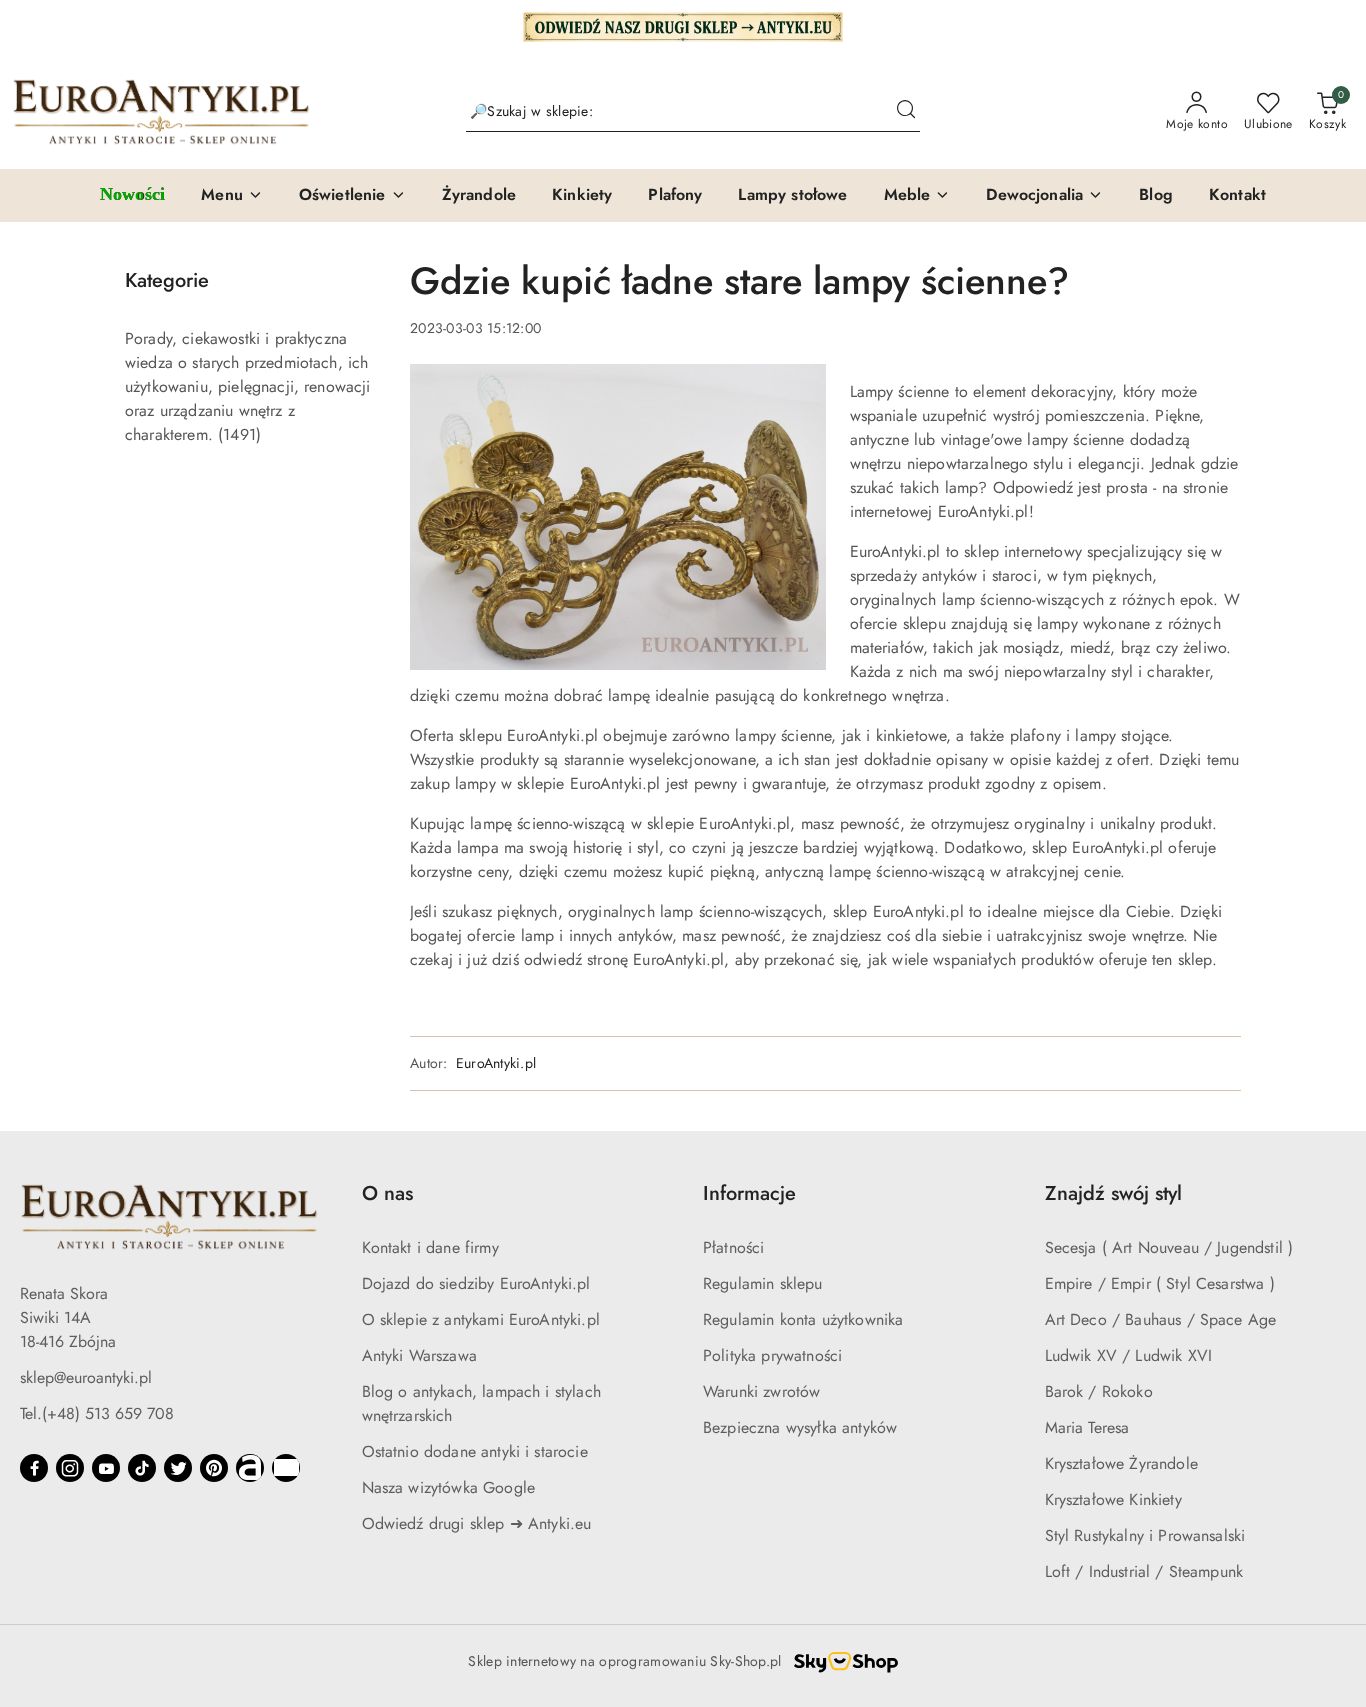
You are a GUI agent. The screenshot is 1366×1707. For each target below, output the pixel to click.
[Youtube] (106, 1468)
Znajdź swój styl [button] (1113, 1193)
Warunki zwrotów (761, 1391)
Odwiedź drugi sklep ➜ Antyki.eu (477, 1523)
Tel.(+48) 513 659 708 (97, 1413)
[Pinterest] (214, 1468)
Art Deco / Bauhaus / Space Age (1161, 1319)
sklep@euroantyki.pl (86, 1377)
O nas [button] (387, 1193)
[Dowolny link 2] (286, 1468)
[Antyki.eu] (683, 25)
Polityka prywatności (772, 1355)
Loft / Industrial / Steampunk (1144, 1571)
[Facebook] (34, 1468)
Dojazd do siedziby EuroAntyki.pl (476, 1283)
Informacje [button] (749, 1193)
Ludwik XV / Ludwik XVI (1129, 1355)
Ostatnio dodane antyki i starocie (475, 1451)
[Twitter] (178, 1468)
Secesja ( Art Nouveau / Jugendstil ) (1169, 1247)
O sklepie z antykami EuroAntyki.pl (481, 1319)
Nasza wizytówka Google (449, 1487)
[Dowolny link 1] (250, 1468)
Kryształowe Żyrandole (1121, 1463)
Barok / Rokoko (1099, 1391)
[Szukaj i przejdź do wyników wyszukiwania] (906, 112)
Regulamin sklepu (763, 1283)
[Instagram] (70, 1468)
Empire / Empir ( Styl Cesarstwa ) (1160, 1283)
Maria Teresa (1087, 1427)
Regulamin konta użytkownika (803, 1319)
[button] (232, 196)
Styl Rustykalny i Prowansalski (1145, 1535)
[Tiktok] (142, 1468)
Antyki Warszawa (419, 1355)
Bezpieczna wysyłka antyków (800, 1427)
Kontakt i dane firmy (430, 1247)
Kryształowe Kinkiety (1113, 1499)
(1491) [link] (239, 434)
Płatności (733, 1247)
